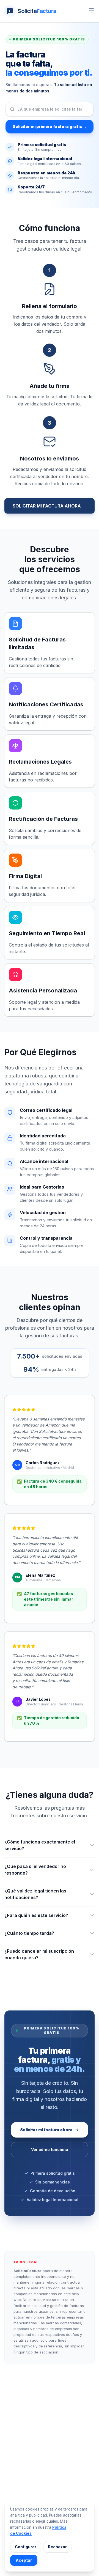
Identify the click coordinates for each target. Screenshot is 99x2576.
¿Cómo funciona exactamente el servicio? (40, 1845)
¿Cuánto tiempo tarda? (29, 1933)
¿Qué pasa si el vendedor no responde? (35, 1870)
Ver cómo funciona (50, 2150)
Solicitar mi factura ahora (46, 2130)
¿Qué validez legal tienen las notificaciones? (35, 1894)
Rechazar (57, 2547)
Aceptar (24, 2560)
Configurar (26, 2547)
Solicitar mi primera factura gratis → (50, 126)
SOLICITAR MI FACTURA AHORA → (50, 506)
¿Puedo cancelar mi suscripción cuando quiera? (39, 1954)
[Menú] (91, 10)
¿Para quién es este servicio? (36, 1915)
